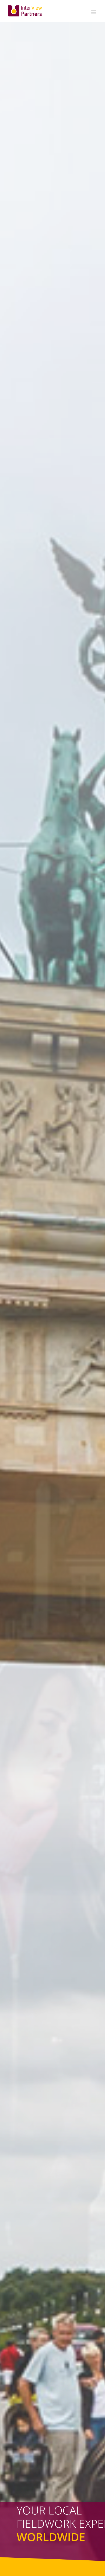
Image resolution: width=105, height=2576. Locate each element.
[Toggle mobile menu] (94, 12)
